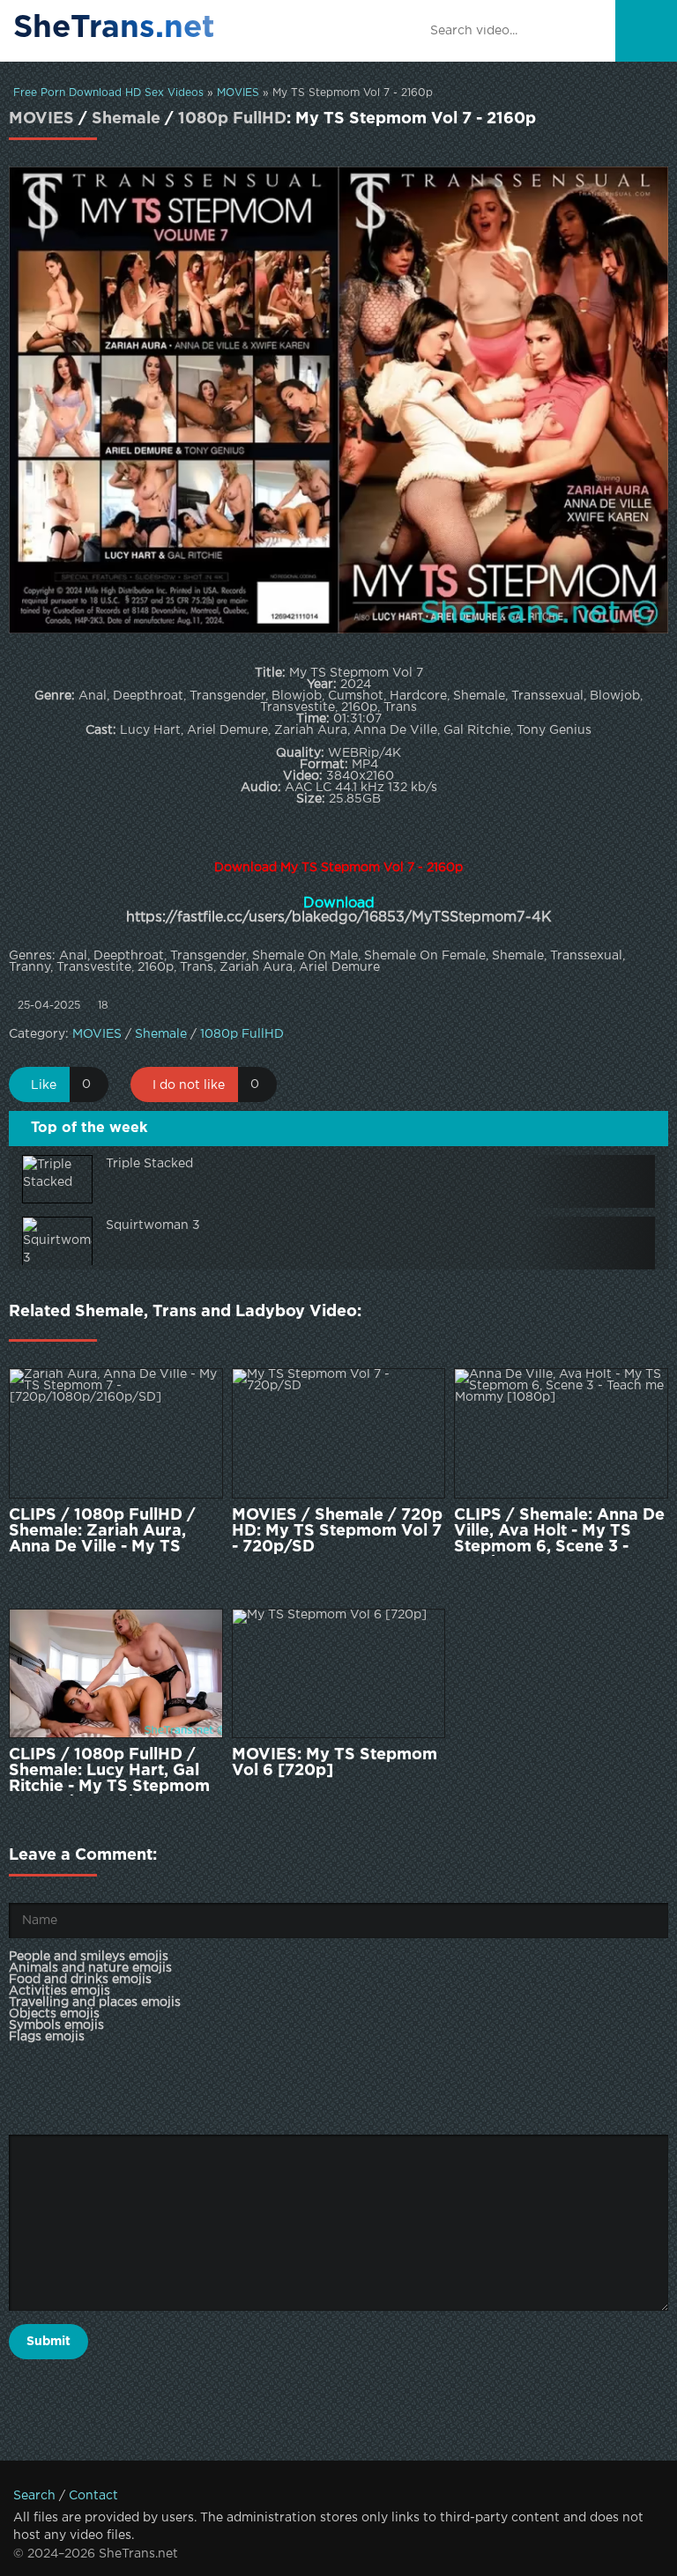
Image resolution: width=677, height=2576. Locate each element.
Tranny (30, 967)
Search (34, 2496)
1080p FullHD (232, 119)
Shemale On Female (425, 956)
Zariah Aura (256, 967)
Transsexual (586, 956)
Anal (73, 956)
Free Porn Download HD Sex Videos (108, 93)
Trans (197, 967)
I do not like (189, 1085)
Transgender (208, 956)
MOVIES (238, 93)
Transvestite (94, 967)
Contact (93, 2496)
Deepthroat (129, 956)
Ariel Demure (339, 967)
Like (44, 1085)
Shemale (126, 119)
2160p (156, 967)
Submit (48, 2342)
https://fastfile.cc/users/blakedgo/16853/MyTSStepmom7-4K (339, 918)
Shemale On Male (305, 956)
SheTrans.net (114, 28)
